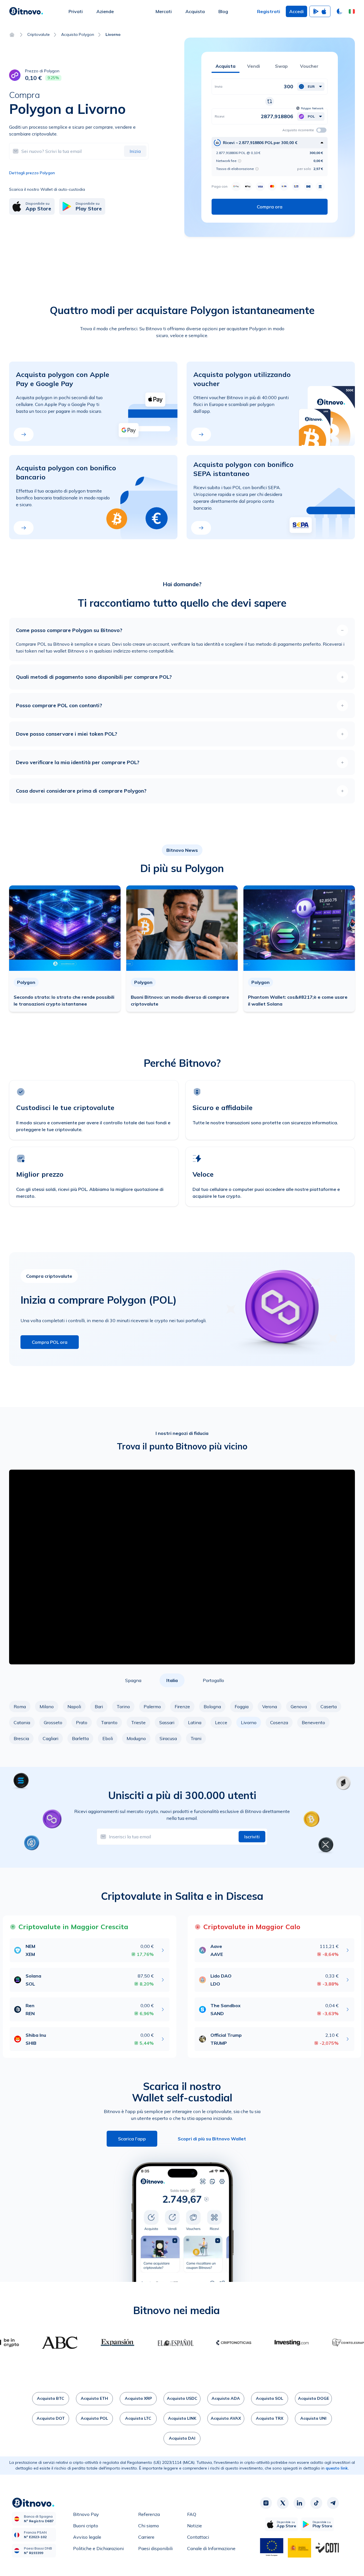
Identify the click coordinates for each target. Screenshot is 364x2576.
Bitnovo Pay (86, 2514)
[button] (352, 11)
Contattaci (198, 2537)
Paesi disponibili (155, 2548)
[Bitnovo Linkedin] (299, 2503)
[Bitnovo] (26, 11)
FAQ (192, 2514)
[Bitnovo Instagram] (266, 2503)
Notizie (195, 2526)
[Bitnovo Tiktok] (316, 2503)
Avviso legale (87, 2537)
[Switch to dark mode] (340, 11)
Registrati (269, 11)
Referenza (149, 2514)
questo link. (337, 2468)
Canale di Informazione (211, 2548)
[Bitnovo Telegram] (333, 2503)
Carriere (146, 2537)
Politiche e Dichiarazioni (98, 2548)
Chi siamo (149, 2526)
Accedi (296, 11)
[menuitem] (76, 11)
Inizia (135, 151)
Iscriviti (252, 1837)
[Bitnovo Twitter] (283, 2503)
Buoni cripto (86, 2526)
